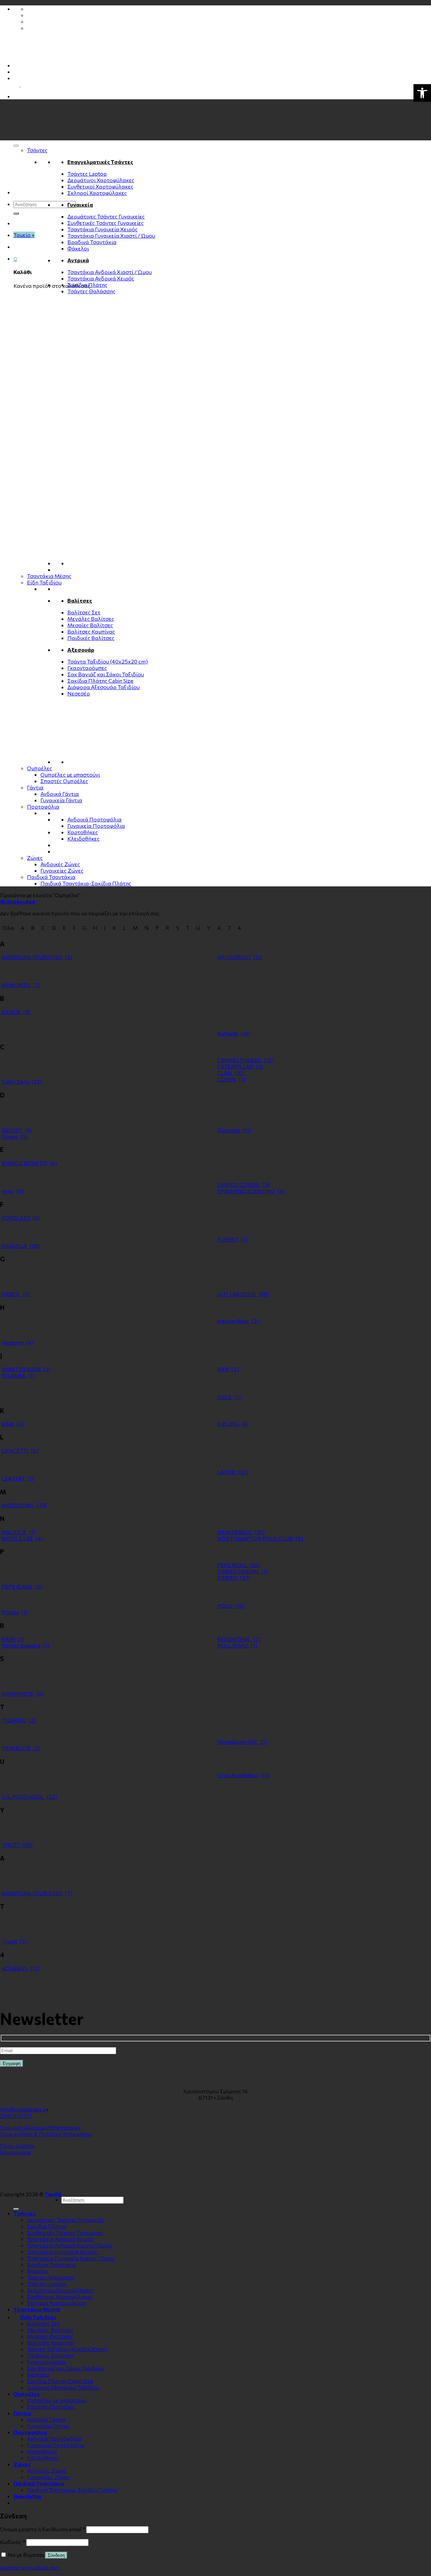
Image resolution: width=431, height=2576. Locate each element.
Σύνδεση (56, 2555)
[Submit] (16, 213)
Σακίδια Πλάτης (87, 285)
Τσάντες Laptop (87, 174)
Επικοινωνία (15, 2152)
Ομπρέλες (40, 768)
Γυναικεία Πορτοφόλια (96, 826)
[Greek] (16, 78)
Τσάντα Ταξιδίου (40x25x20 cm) (108, 661)
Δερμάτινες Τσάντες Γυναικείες (106, 216)
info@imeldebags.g (23, 2109)
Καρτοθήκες (83, 832)
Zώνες (35, 858)
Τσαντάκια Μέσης (49, 576)
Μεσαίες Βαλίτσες (90, 625)
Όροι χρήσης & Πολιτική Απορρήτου (46, 2134)
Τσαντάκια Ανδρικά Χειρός (101, 278)
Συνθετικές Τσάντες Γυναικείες (106, 223)
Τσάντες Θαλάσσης (91, 291)
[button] (422, 93)
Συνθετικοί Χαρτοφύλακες (100, 186)
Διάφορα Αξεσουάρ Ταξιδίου (104, 687)
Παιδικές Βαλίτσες (91, 638)
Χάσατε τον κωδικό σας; (30, 2567)
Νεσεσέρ (79, 693)
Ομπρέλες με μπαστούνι (70, 774)
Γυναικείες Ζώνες (62, 870)
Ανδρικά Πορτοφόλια (94, 819)
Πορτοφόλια (43, 806)
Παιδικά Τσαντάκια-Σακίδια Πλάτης (86, 883)
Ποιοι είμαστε (18, 2146)
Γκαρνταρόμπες (87, 668)
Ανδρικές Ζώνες (60, 864)
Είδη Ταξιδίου (44, 582)
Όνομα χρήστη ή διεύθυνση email (43, 2529)
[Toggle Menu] (16, 146)
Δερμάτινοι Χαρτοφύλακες (101, 180)
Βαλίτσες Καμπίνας (91, 631)
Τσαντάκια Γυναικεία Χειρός (103, 229)
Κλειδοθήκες (84, 838)
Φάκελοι (78, 248)
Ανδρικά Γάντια (60, 794)
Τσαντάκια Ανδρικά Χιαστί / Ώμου (110, 272)
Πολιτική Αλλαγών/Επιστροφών (40, 2127)
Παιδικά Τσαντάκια (51, 877)
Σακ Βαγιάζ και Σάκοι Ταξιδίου (106, 674)
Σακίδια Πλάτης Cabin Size (100, 681)
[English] (24, 84)
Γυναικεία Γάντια (61, 800)
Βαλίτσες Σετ (84, 612)
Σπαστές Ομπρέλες (64, 781)
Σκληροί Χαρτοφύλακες (97, 193)
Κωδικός (13, 2542)
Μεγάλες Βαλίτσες (91, 619)
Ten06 (53, 2194)
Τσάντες (37, 150)
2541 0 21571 (16, 2116)
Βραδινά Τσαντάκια (92, 242)
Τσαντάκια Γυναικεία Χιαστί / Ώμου (111, 235)
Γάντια (35, 787)
